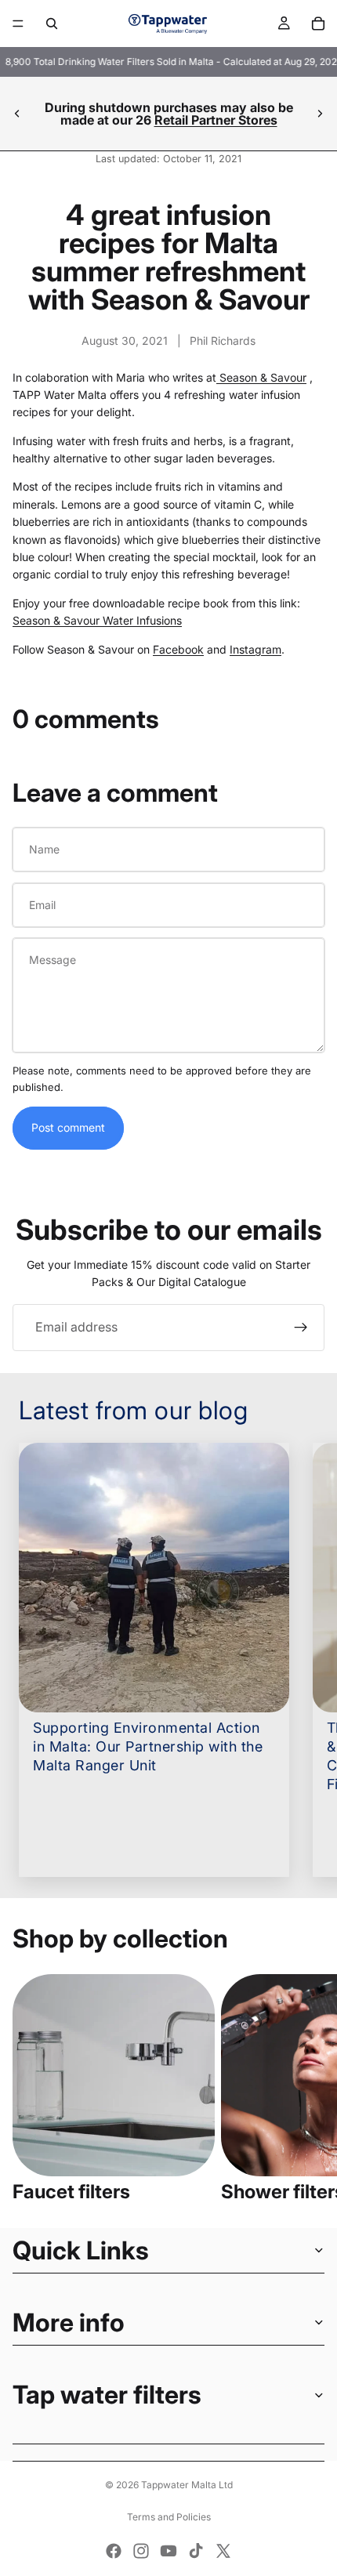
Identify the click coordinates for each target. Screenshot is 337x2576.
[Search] (52, 24)
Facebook (178, 649)
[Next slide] (320, 114)
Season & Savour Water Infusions (97, 620)
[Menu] (18, 24)
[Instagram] (141, 2551)
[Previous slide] (17, 114)
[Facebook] (114, 2551)
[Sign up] (301, 1328)
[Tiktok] (196, 2551)
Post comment (68, 1127)
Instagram (255, 649)
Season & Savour (261, 377)
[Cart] (318, 24)
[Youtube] (168, 2551)
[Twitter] (223, 2551)
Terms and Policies (169, 2517)
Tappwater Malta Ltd (187, 2485)
